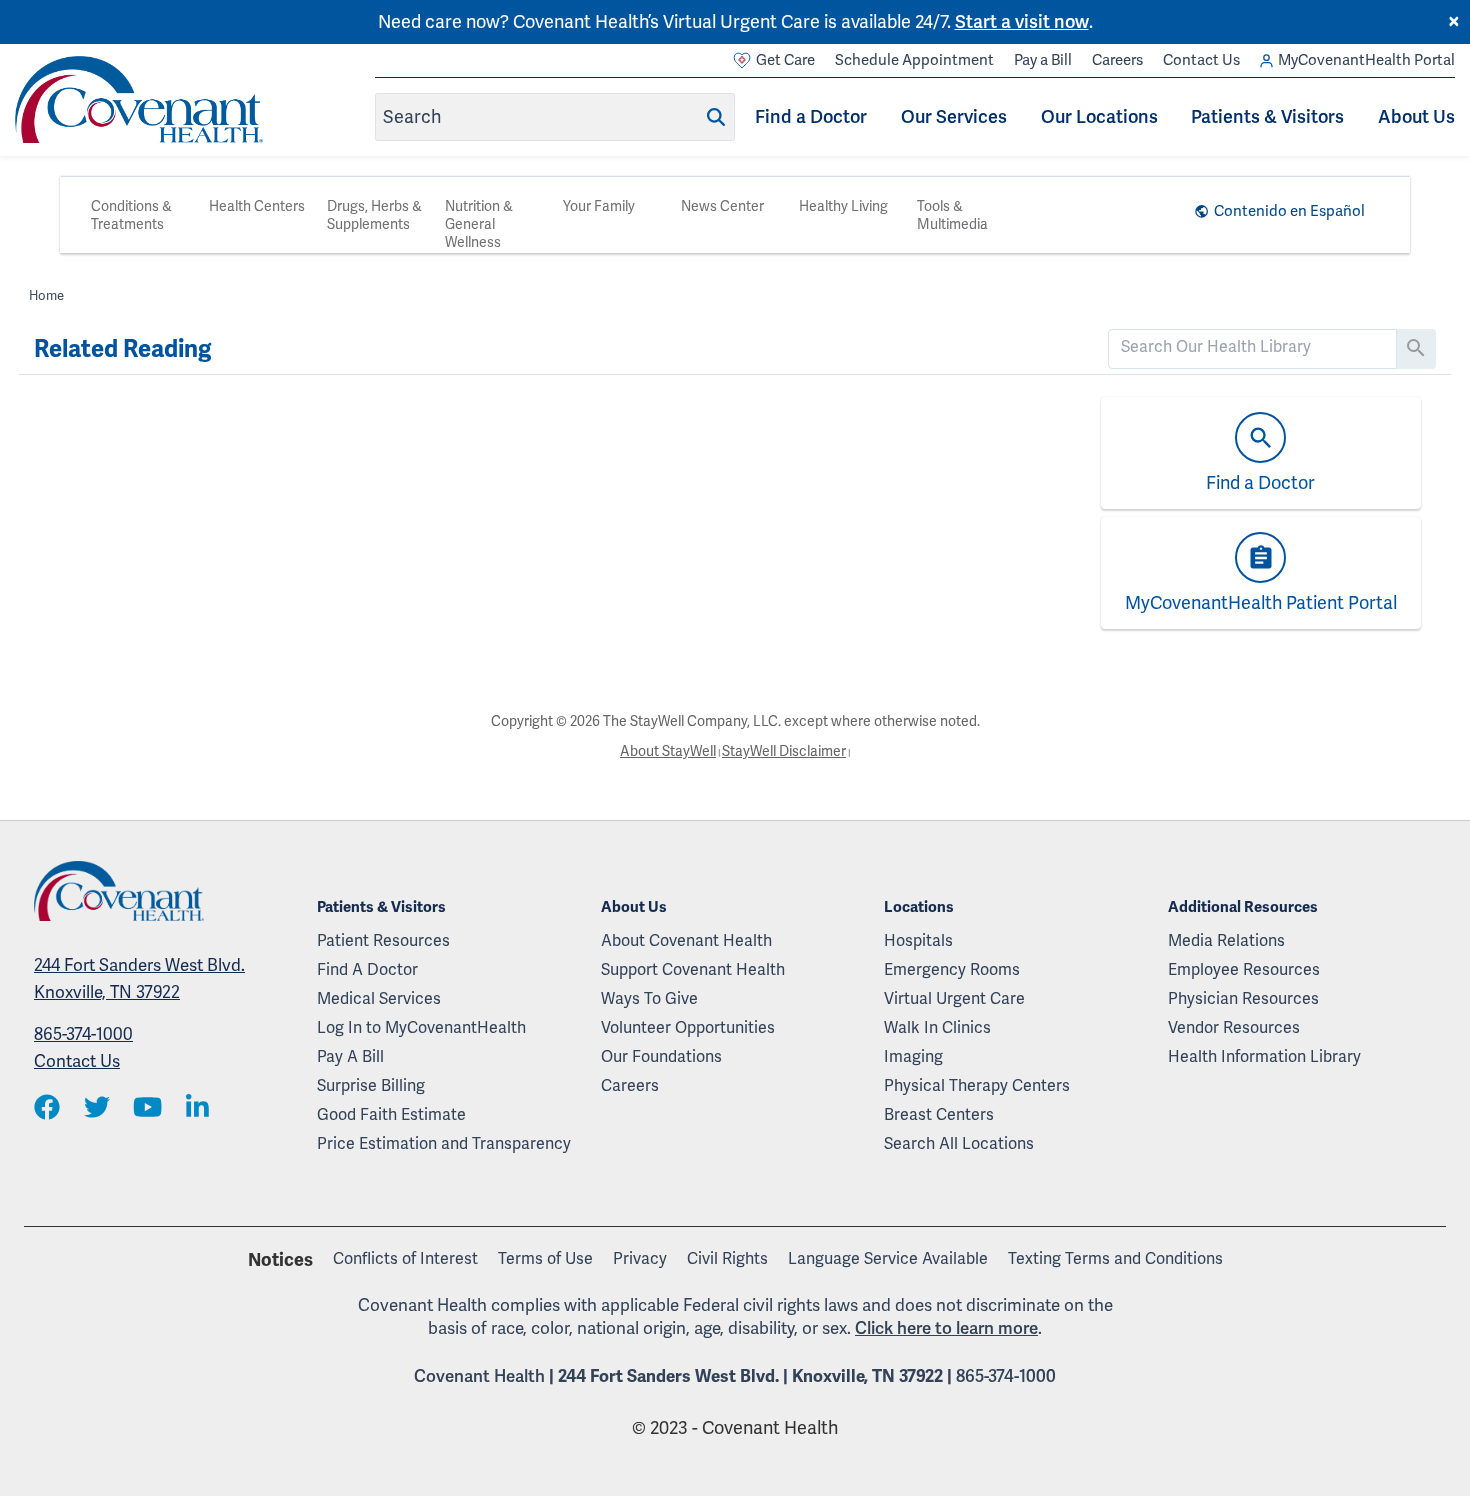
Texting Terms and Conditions (1115, 1258)
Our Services (954, 116)
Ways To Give (649, 998)
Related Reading (122, 349)
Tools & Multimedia (952, 215)
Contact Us (1201, 60)
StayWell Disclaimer (784, 751)
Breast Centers (939, 1114)
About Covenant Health (686, 940)
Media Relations (1226, 940)
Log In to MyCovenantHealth (421, 1027)
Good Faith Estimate (391, 1114)
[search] (1252, 347)
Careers (1117, 60)
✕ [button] (1454, 22)
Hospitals (918, 940)
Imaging (913, 1056)
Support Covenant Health (693, 969)
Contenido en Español (1289, 211)
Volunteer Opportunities (688, 1027)
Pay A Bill (350, 1056)
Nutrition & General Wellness (479, 224)
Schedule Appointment (914, 60)
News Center (722, 206)
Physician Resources (1243, 998)
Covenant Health (479, 1376)
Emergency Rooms (952, 969)
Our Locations (1099, 116)
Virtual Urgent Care (954, 998)
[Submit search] (716, 117)
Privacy (640, 1258)
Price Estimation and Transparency (444, 1143)
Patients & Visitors (1267, 116)
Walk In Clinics (937, 1027)
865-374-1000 (83, 1034)
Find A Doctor (367, 969)
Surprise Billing (371, 1085)
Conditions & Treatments (131, 215)
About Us (1416, 116)
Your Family (599, 206)
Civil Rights (727, 1258)
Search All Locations (959, 1143)
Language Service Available (888, 1258)
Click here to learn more (946, 1328)
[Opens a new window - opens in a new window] (47, 1108)
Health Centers (257, 206)
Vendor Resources (1234, 1027)
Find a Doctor (811, 116)
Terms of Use (545, 1258)
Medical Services (379, 998)
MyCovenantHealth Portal (1366, 60)
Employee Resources (1244, 969)
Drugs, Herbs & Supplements (374, 215)
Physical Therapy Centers (977, 1085)
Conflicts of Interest (405, 1258)
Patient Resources (383, 940)
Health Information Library (1264, 1056)
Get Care (785, 60)
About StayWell (668, 751)
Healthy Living (843, 206)
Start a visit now (1022, 21)
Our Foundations (661, 1056)
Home (46, 295)
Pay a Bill (1043, 60)
